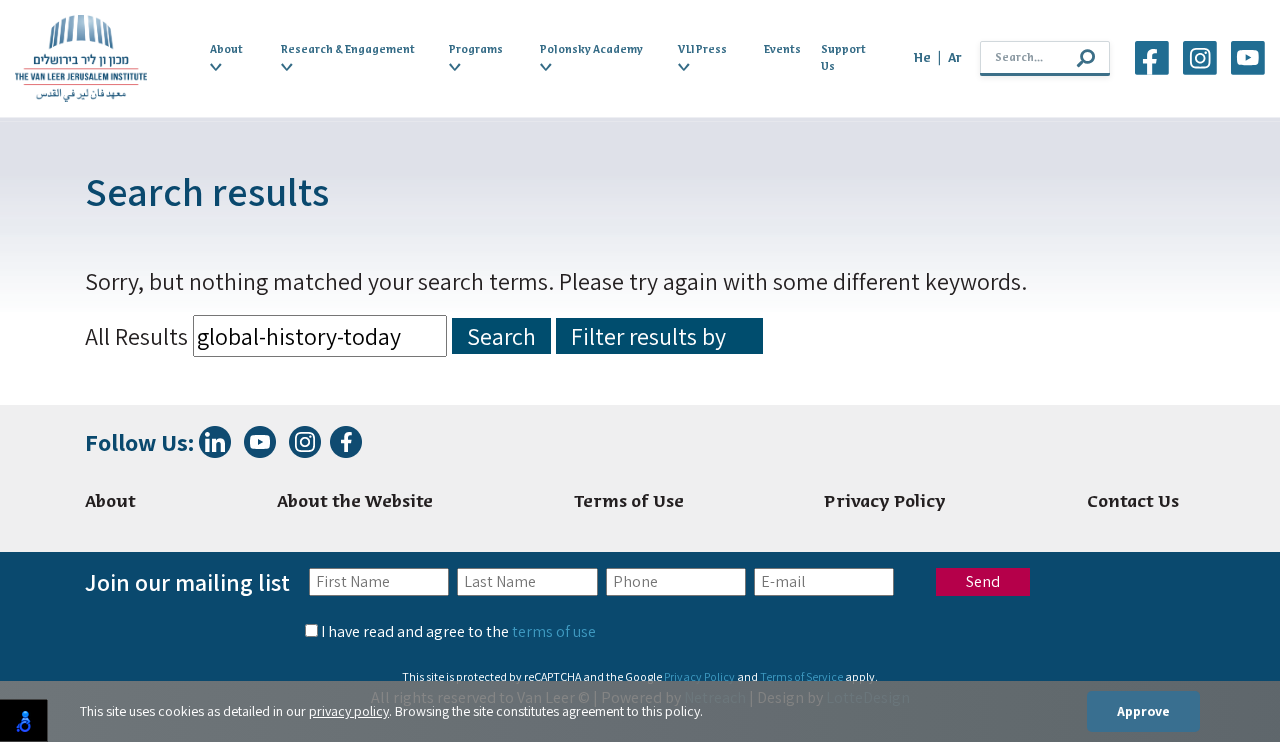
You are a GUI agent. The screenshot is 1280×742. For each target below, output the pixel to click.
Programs (476, 50)
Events (782, 50)
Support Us (843, 58)
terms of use (554, 631)
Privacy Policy (885, 502)
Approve (1143, 711)
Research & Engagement (348, 50)
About (226, 50)
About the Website (355, 502)
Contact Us (1133, 502)
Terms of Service (801, 676)
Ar (955, 58)
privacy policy (349, 711)
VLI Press (702, 50)
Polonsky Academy (591, 50)
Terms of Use (629, 502)
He (922, 58)
